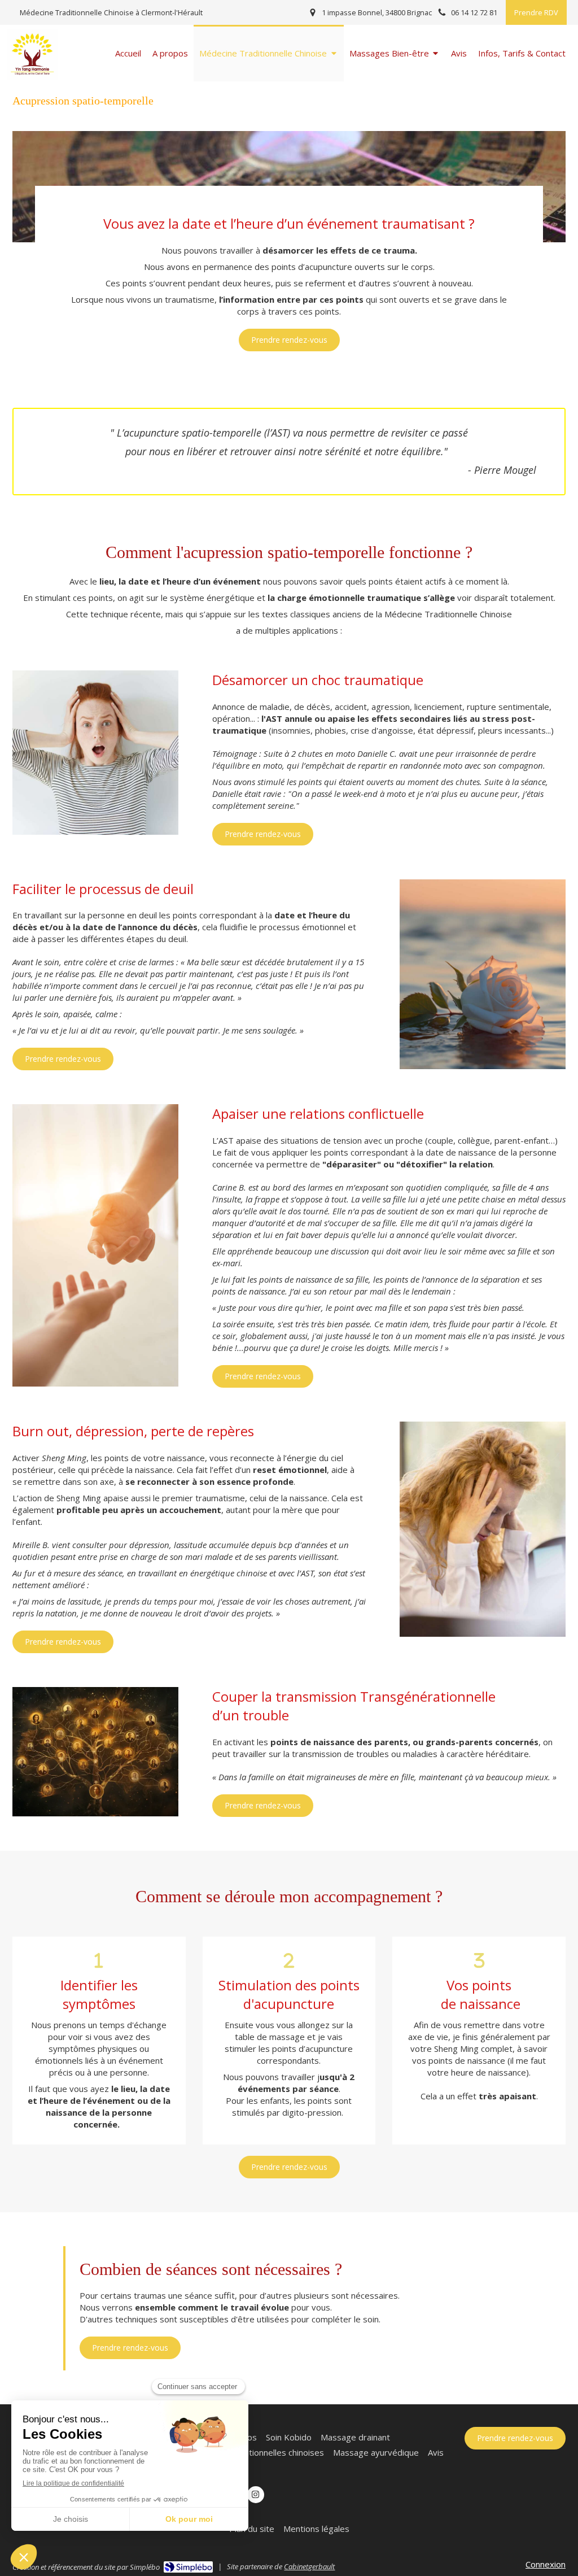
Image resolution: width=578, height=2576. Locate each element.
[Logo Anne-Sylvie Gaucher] (32, 76)
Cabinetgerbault (309, 2566)
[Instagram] (256, 2495)
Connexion (546, 2564)
